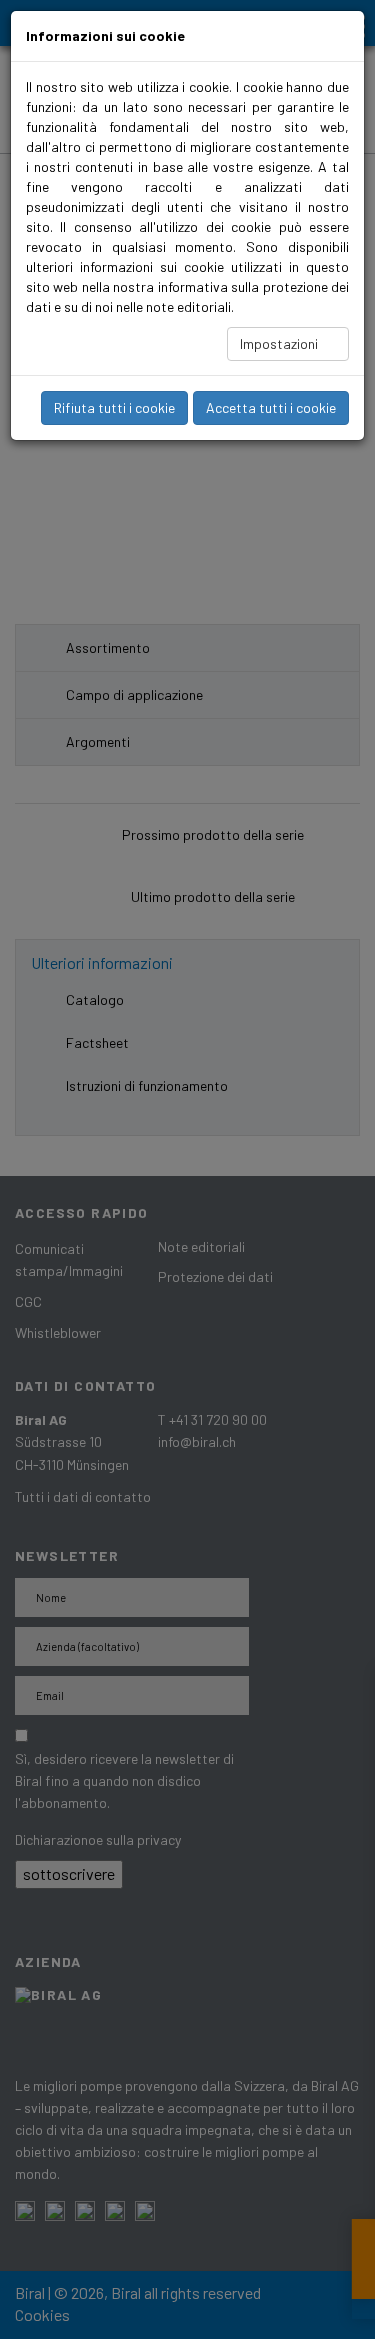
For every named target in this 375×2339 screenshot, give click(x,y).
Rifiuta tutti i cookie (114, 407)
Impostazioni (280, 343)
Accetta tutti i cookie (271, 407)
